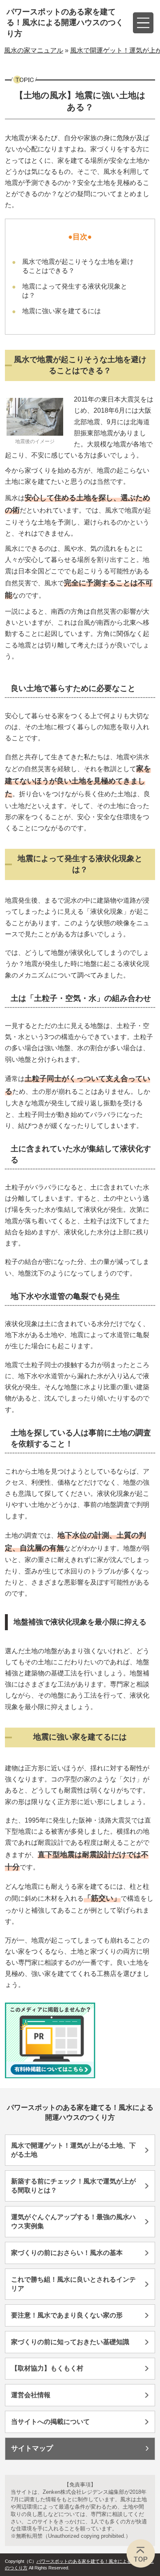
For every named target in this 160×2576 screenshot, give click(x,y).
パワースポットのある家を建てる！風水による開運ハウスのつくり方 (65, 23)
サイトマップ (32, 2448)
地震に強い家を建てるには (62, 311)
